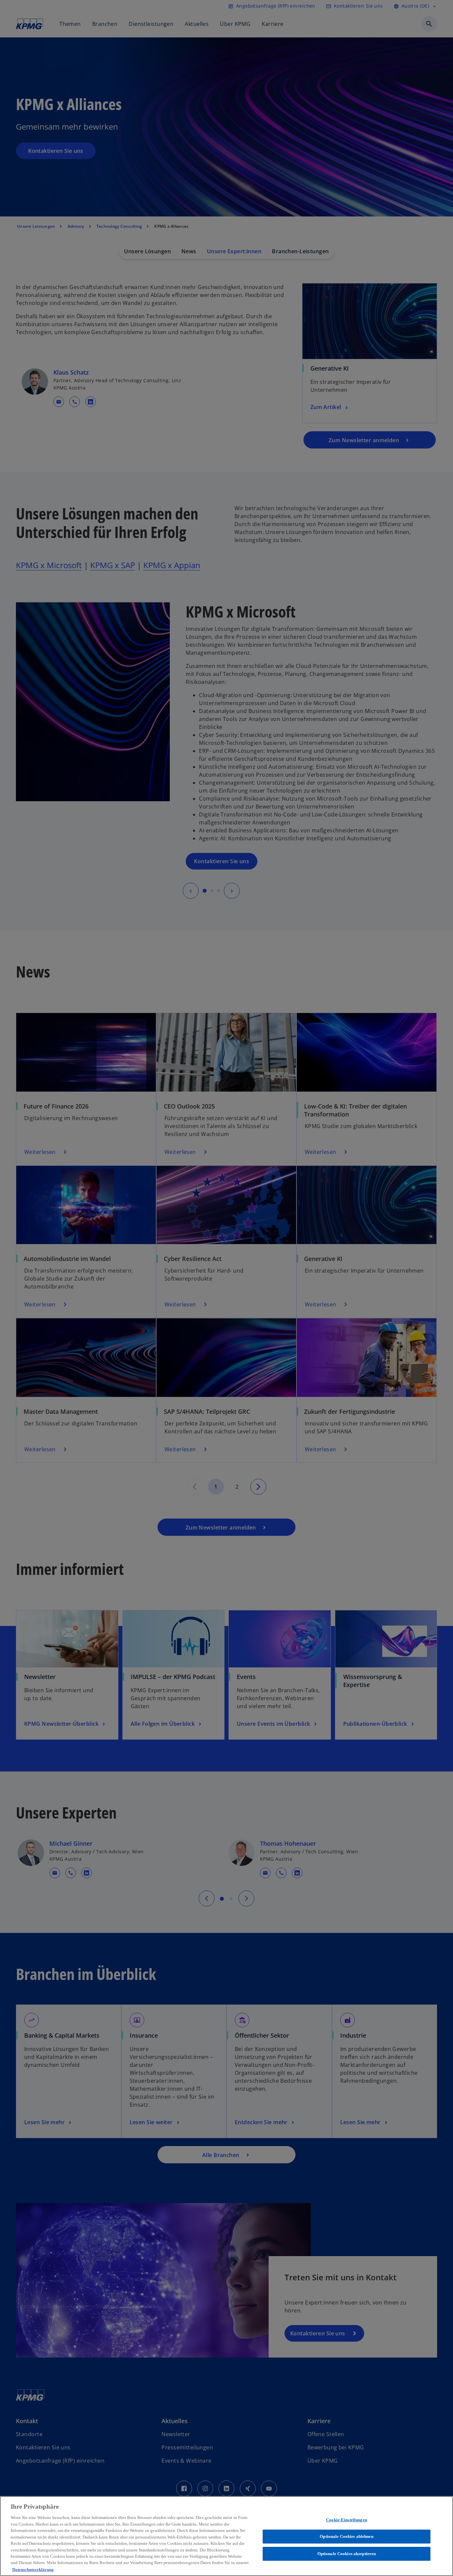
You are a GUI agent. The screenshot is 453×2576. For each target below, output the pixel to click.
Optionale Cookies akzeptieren (347, 2554)
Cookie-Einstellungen (347, 2520)
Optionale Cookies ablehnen (346, 2536)
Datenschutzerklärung (33, 2569)
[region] (227, 2536)
